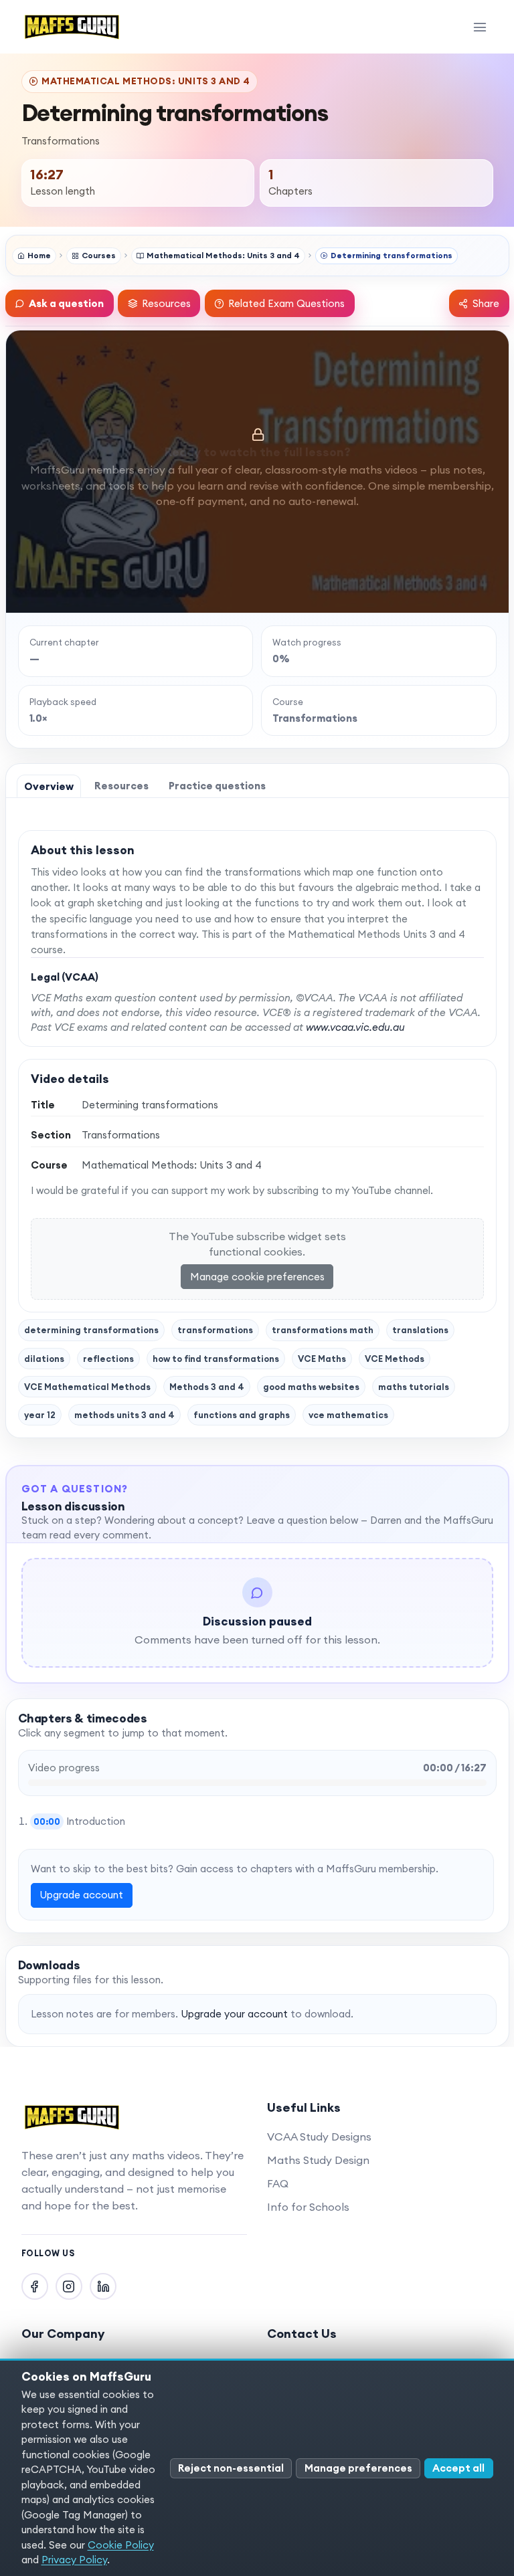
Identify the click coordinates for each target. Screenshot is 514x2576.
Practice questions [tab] (217, 786)
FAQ (278, 2183)
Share (486, 303)
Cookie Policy (121, 2545)
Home (39, 255)
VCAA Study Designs (319, 2137)
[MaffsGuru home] (72, 27)
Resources (166, 303)
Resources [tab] (121, 786)
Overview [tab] (49, 786)
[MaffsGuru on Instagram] (69, 2286)
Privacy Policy (74, 2560)
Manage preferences (358, 2468)
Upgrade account (81, 1895)
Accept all (458, 2468)
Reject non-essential (231, 2468)
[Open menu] (480, 27)
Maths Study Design (318, 2160)
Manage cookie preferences (257, 1277)
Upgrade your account (234, 2014)
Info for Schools (308, 2207)
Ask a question (66, 303)
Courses (99, 255)
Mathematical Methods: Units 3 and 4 (223, 255)
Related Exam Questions (286, 303)
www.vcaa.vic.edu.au (355, 1027)
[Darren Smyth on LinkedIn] (103, 2286)
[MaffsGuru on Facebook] (35, 2286)
